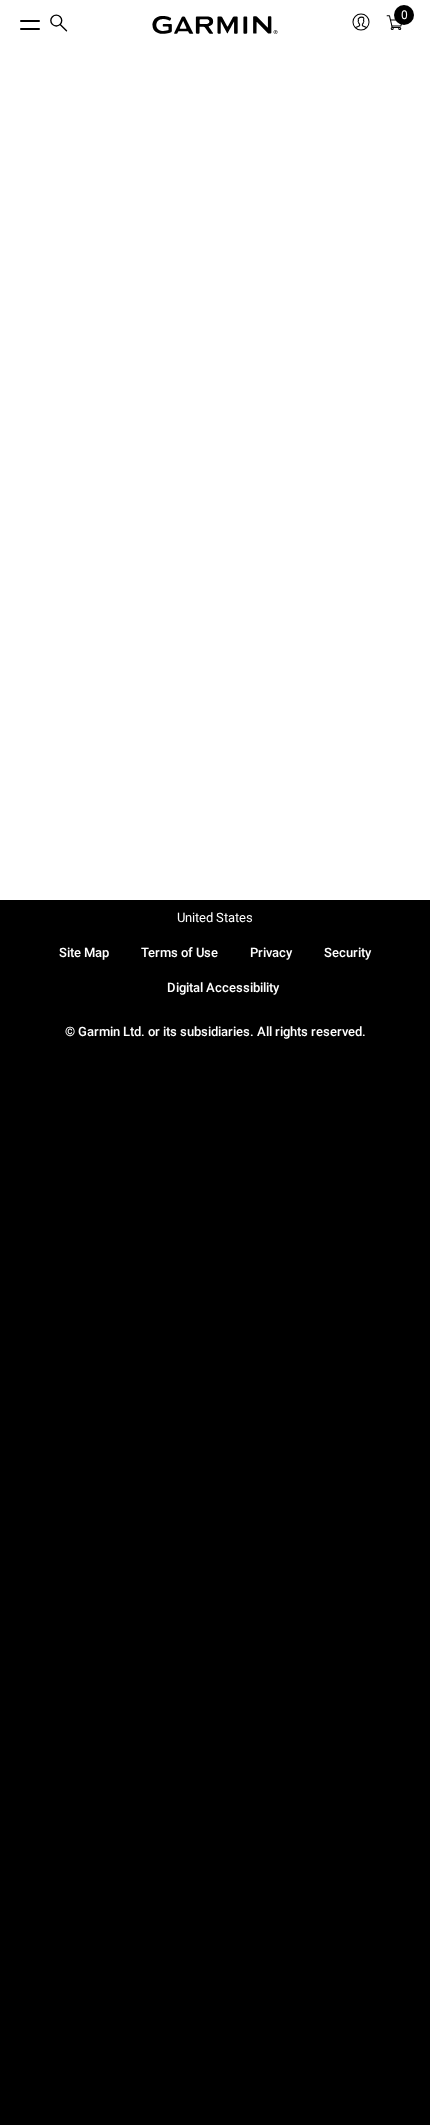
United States (215, 917)
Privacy (271, 952)
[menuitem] (59, 25)
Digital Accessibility (223, 987)
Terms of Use (179, 952)
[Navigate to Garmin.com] (215, 25)
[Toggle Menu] (12, 20)
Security (347, 952)
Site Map (84, 952)
